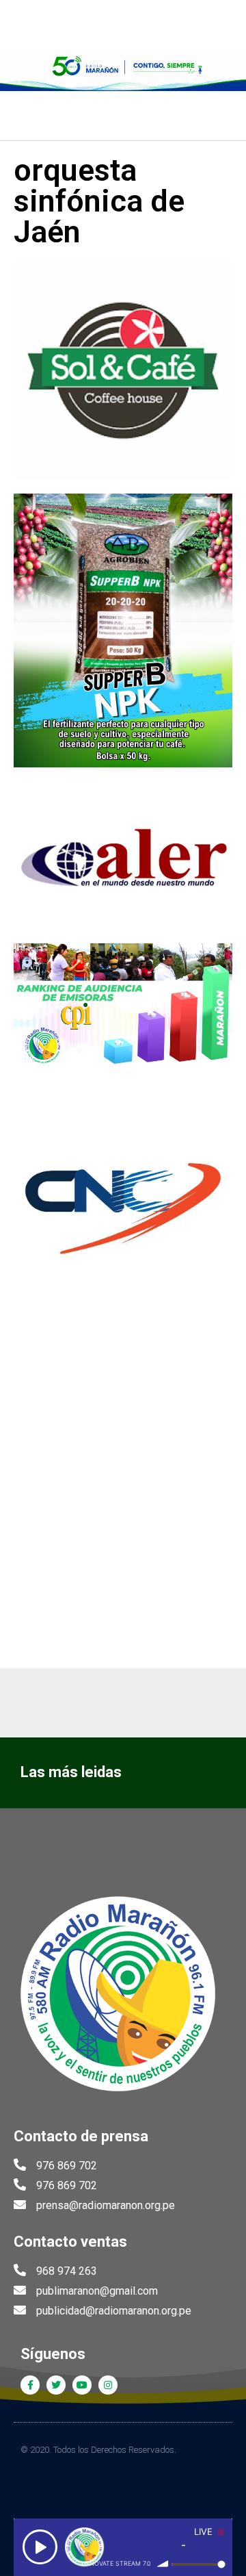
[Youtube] (82, 2385)
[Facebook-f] (30, 2385)
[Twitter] (56, 2385)
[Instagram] (108, 2385)
